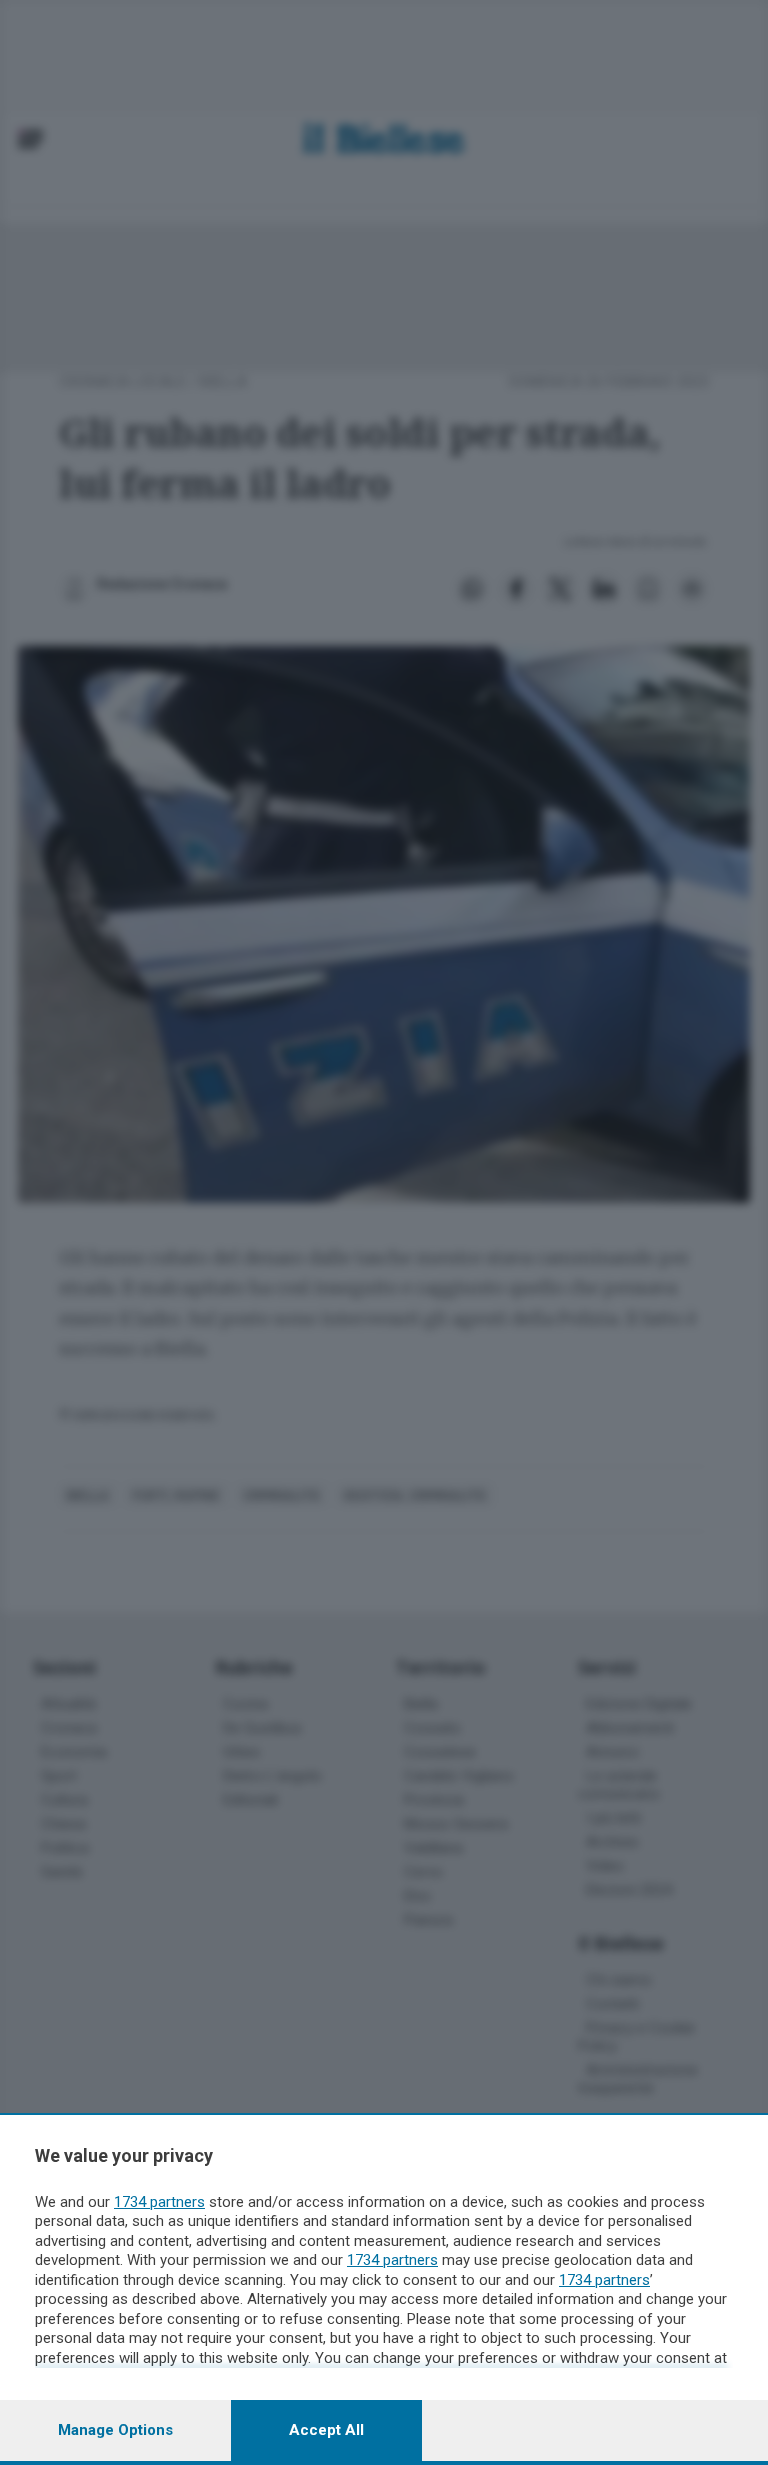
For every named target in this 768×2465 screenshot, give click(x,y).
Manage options (115, 2430)
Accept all (326, 2430)
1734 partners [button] (159, 2202)
